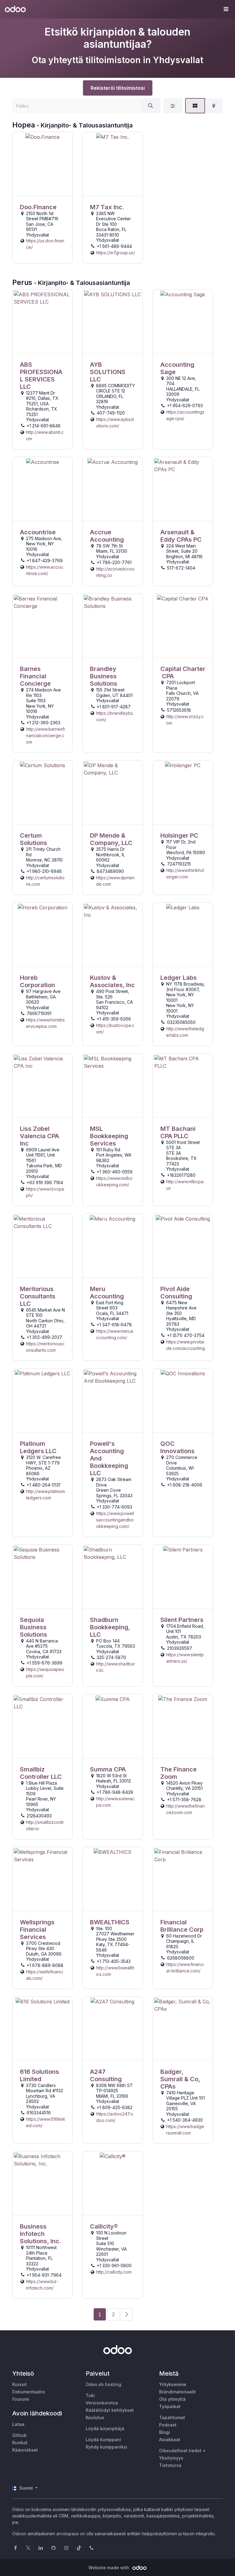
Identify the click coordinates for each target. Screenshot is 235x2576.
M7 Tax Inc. (107, 207)
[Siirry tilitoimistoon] (42, 164)
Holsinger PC (179, 835)
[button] (226, 9)
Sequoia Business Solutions (34, 1627)
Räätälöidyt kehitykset (110, 2410)
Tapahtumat (172, 2417)
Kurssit (20, 2384)
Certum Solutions (34, 839)
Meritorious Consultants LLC (38, 1296)
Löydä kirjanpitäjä (105, 2428)
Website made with (110, 2568)
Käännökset (25, 2450)
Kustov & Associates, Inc (112, 981)
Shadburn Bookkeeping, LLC (110, 1627)
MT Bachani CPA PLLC (178, 1132)
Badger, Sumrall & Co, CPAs (180, 2079)
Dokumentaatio (29, 2392)
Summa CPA (108, 1769)
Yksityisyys (171, 2458)
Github (19, 2435)
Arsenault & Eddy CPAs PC (181, 536)
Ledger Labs (179, 978)
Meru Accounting (107, 1293)
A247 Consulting (106, 2075)
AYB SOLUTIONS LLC (108, 372)
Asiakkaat (170, 2440)
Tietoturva (170, 2465)
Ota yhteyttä (172, 2399)
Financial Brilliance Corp (182, 1926)
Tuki (90, 2395)
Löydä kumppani (103, 2440)
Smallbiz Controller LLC (41, 1773)
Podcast (168, 2425)
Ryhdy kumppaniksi (106, 2447)
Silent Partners (182, 1620)
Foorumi (21, 2399)
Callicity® (104, 2226)
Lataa (18, 2424)
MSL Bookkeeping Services (109, 1136)
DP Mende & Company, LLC (111, 839)
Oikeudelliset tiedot (180, 2451)
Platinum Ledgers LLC (38, 1447)
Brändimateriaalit (177, 2392)
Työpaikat (170, 2406)
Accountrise (38, 532)
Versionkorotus (102, 2403)
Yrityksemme (173, 2384)
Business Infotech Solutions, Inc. (41, 2234)
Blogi (164, 2432)
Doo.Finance (38, 207)
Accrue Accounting (107, 536)
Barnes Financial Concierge (35, 676)
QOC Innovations (177, 1447)
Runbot (20, 2443)
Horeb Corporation (37, 981)
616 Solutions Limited (39, 2075)
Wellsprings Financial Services (37, 1930)
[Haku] (151, 106)
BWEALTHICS (110, 1922)
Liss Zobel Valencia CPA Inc (39, 1136)
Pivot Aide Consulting (176, 1293)
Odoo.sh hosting (103, 2384)
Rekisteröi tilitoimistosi (118, 88)
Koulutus (95, 2417)
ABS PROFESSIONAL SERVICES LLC (41, 376)
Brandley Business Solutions (104, 676)
